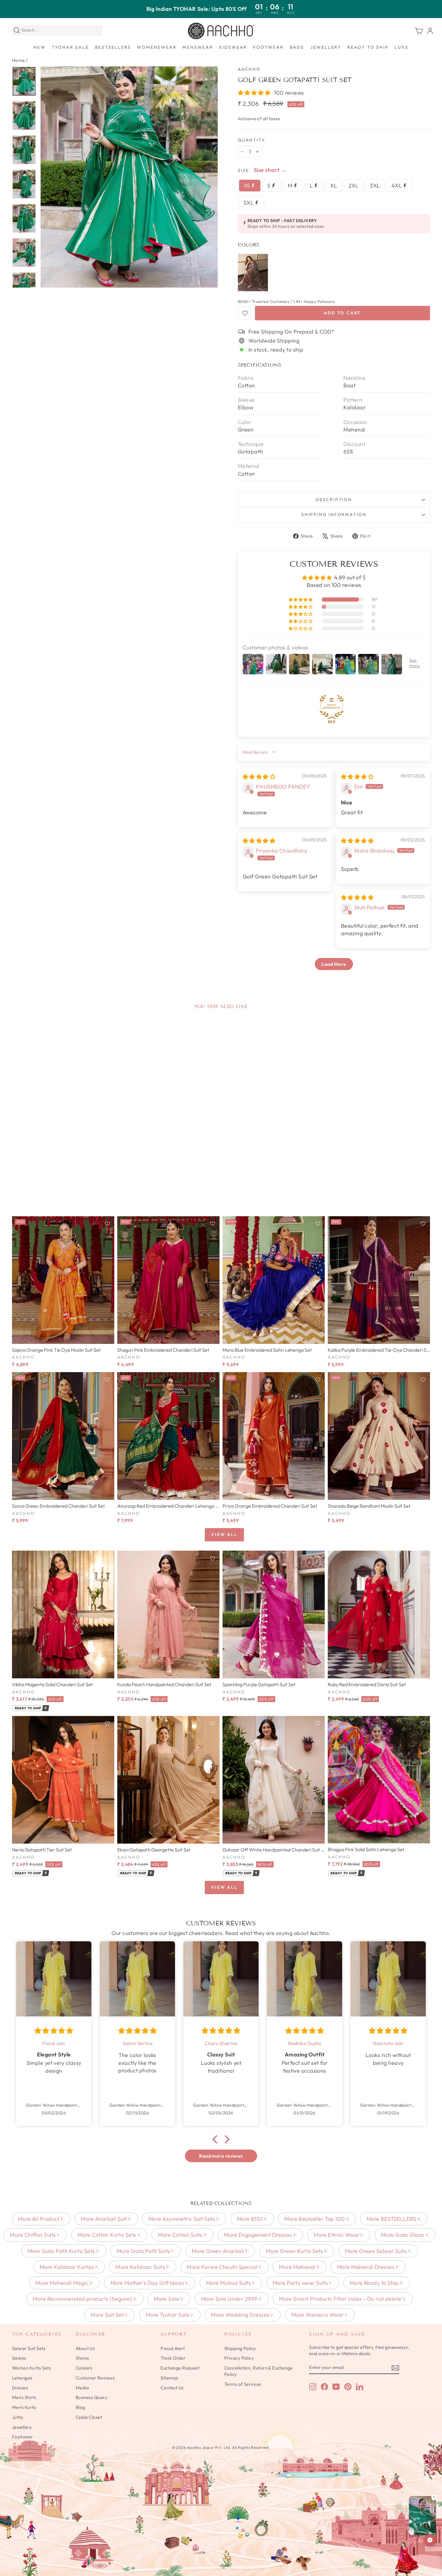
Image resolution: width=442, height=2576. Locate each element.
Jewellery (326, 47)
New (39, 47)
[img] (259, 777)
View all (224, 1534)
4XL (397, 186)
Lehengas (22, 2378)
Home (18, 60)
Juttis (18, 2417)
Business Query (92, 2397)
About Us (85, 2348)
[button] (255, 93)
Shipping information (334, 514)
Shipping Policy (240, 2348)
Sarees (19, 2358)
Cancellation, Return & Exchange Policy (259, 2371)
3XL (375, 186)
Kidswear (233, 47)
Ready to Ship (368, 47)
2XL (353, 186)
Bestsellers (113, 47)
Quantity (252, 140)
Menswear (198, 47)
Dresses (20, 2388)
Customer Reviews (95, 2378)
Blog (81, 2407)
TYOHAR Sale (70, 47)
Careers (84, 2368)
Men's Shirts (24, 2397)
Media (82, 2388)
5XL (249, 203)
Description (334, 499)
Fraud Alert (173, 2348)
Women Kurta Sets (31, 2368)
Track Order (173, 2358)
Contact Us (172, 2388)
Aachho (249, 69)
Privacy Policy (239, 2358)
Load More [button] (334, 964)
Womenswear (157, 47)
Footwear (268, 47)
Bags (297, 47)
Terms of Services (243, 2384)
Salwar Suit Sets (29, 2348)
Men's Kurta (24, 2407)
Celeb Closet (89, 2417)
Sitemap (169, 2378)
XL (334, 186)
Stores (82, 2358)
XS (247, 186)
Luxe (401, 47)
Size (244, 170)
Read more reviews (221, 2156)
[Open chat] (430, 2540)
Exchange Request (180, 2368)
